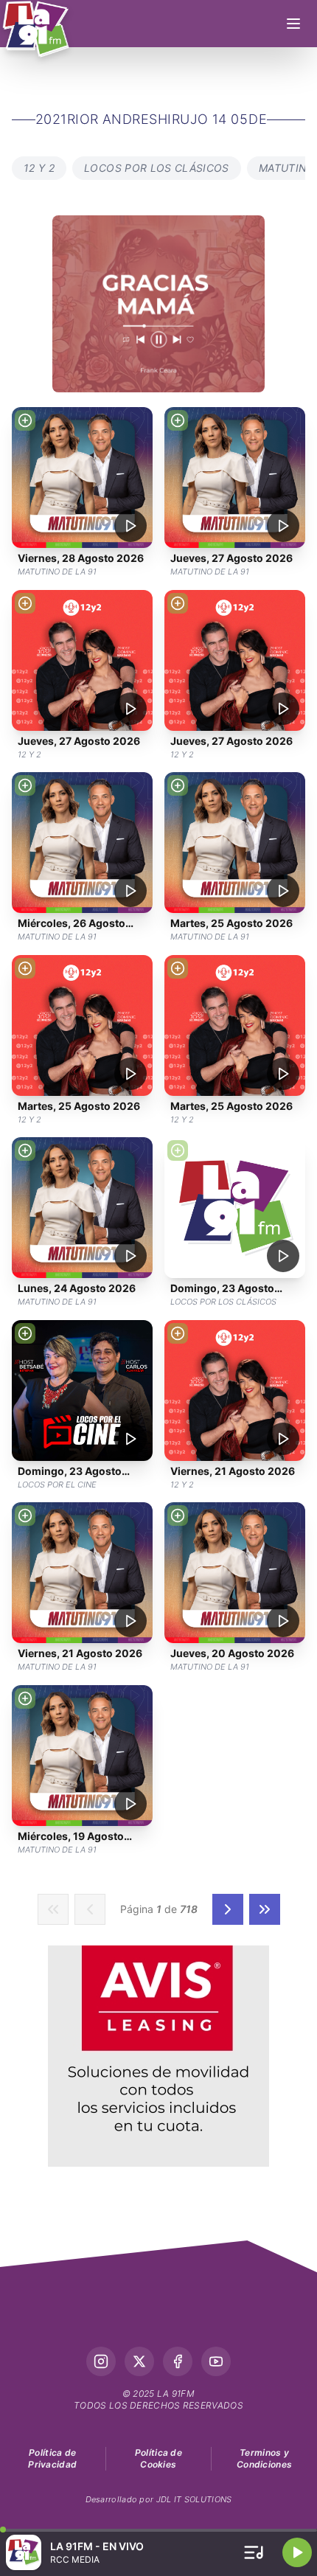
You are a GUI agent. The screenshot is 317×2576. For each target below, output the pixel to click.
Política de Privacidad (52, 2458)
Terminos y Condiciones (264, 2458)
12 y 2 (39, 168)
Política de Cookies (158, 2458)
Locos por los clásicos (157, 168)
